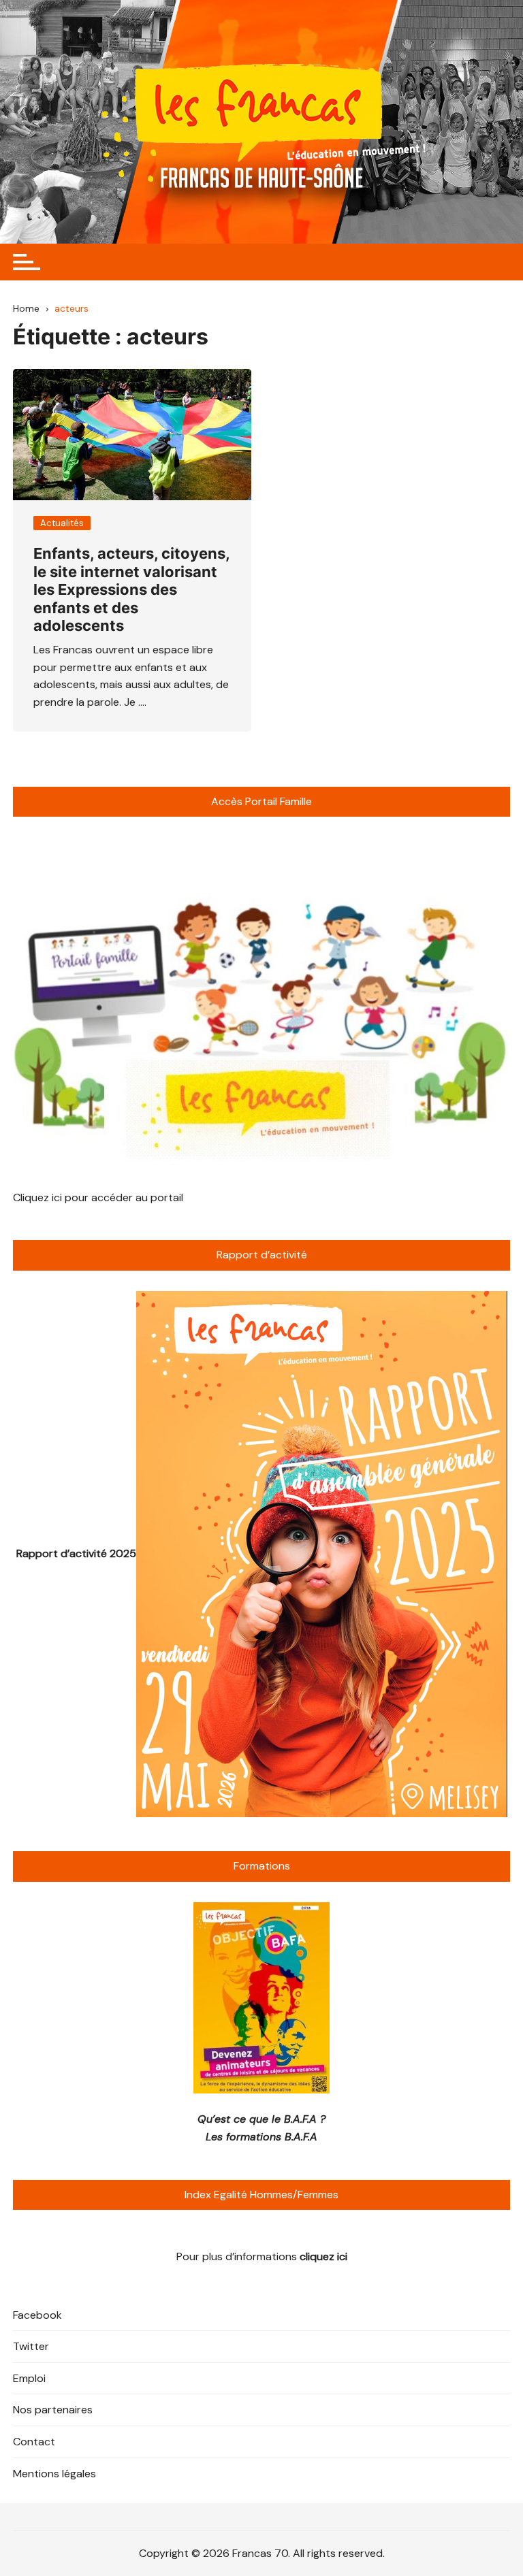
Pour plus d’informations (262, 2256)
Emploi (29, 2378)
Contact (34, 2442)
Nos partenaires (53, 2410)
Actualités (62, 523)
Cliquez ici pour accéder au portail (98, 1197)
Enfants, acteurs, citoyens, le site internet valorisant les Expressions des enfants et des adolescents (131, 589)
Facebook (37, 2315)
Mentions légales (54, 2474)
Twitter (31, 2346)
